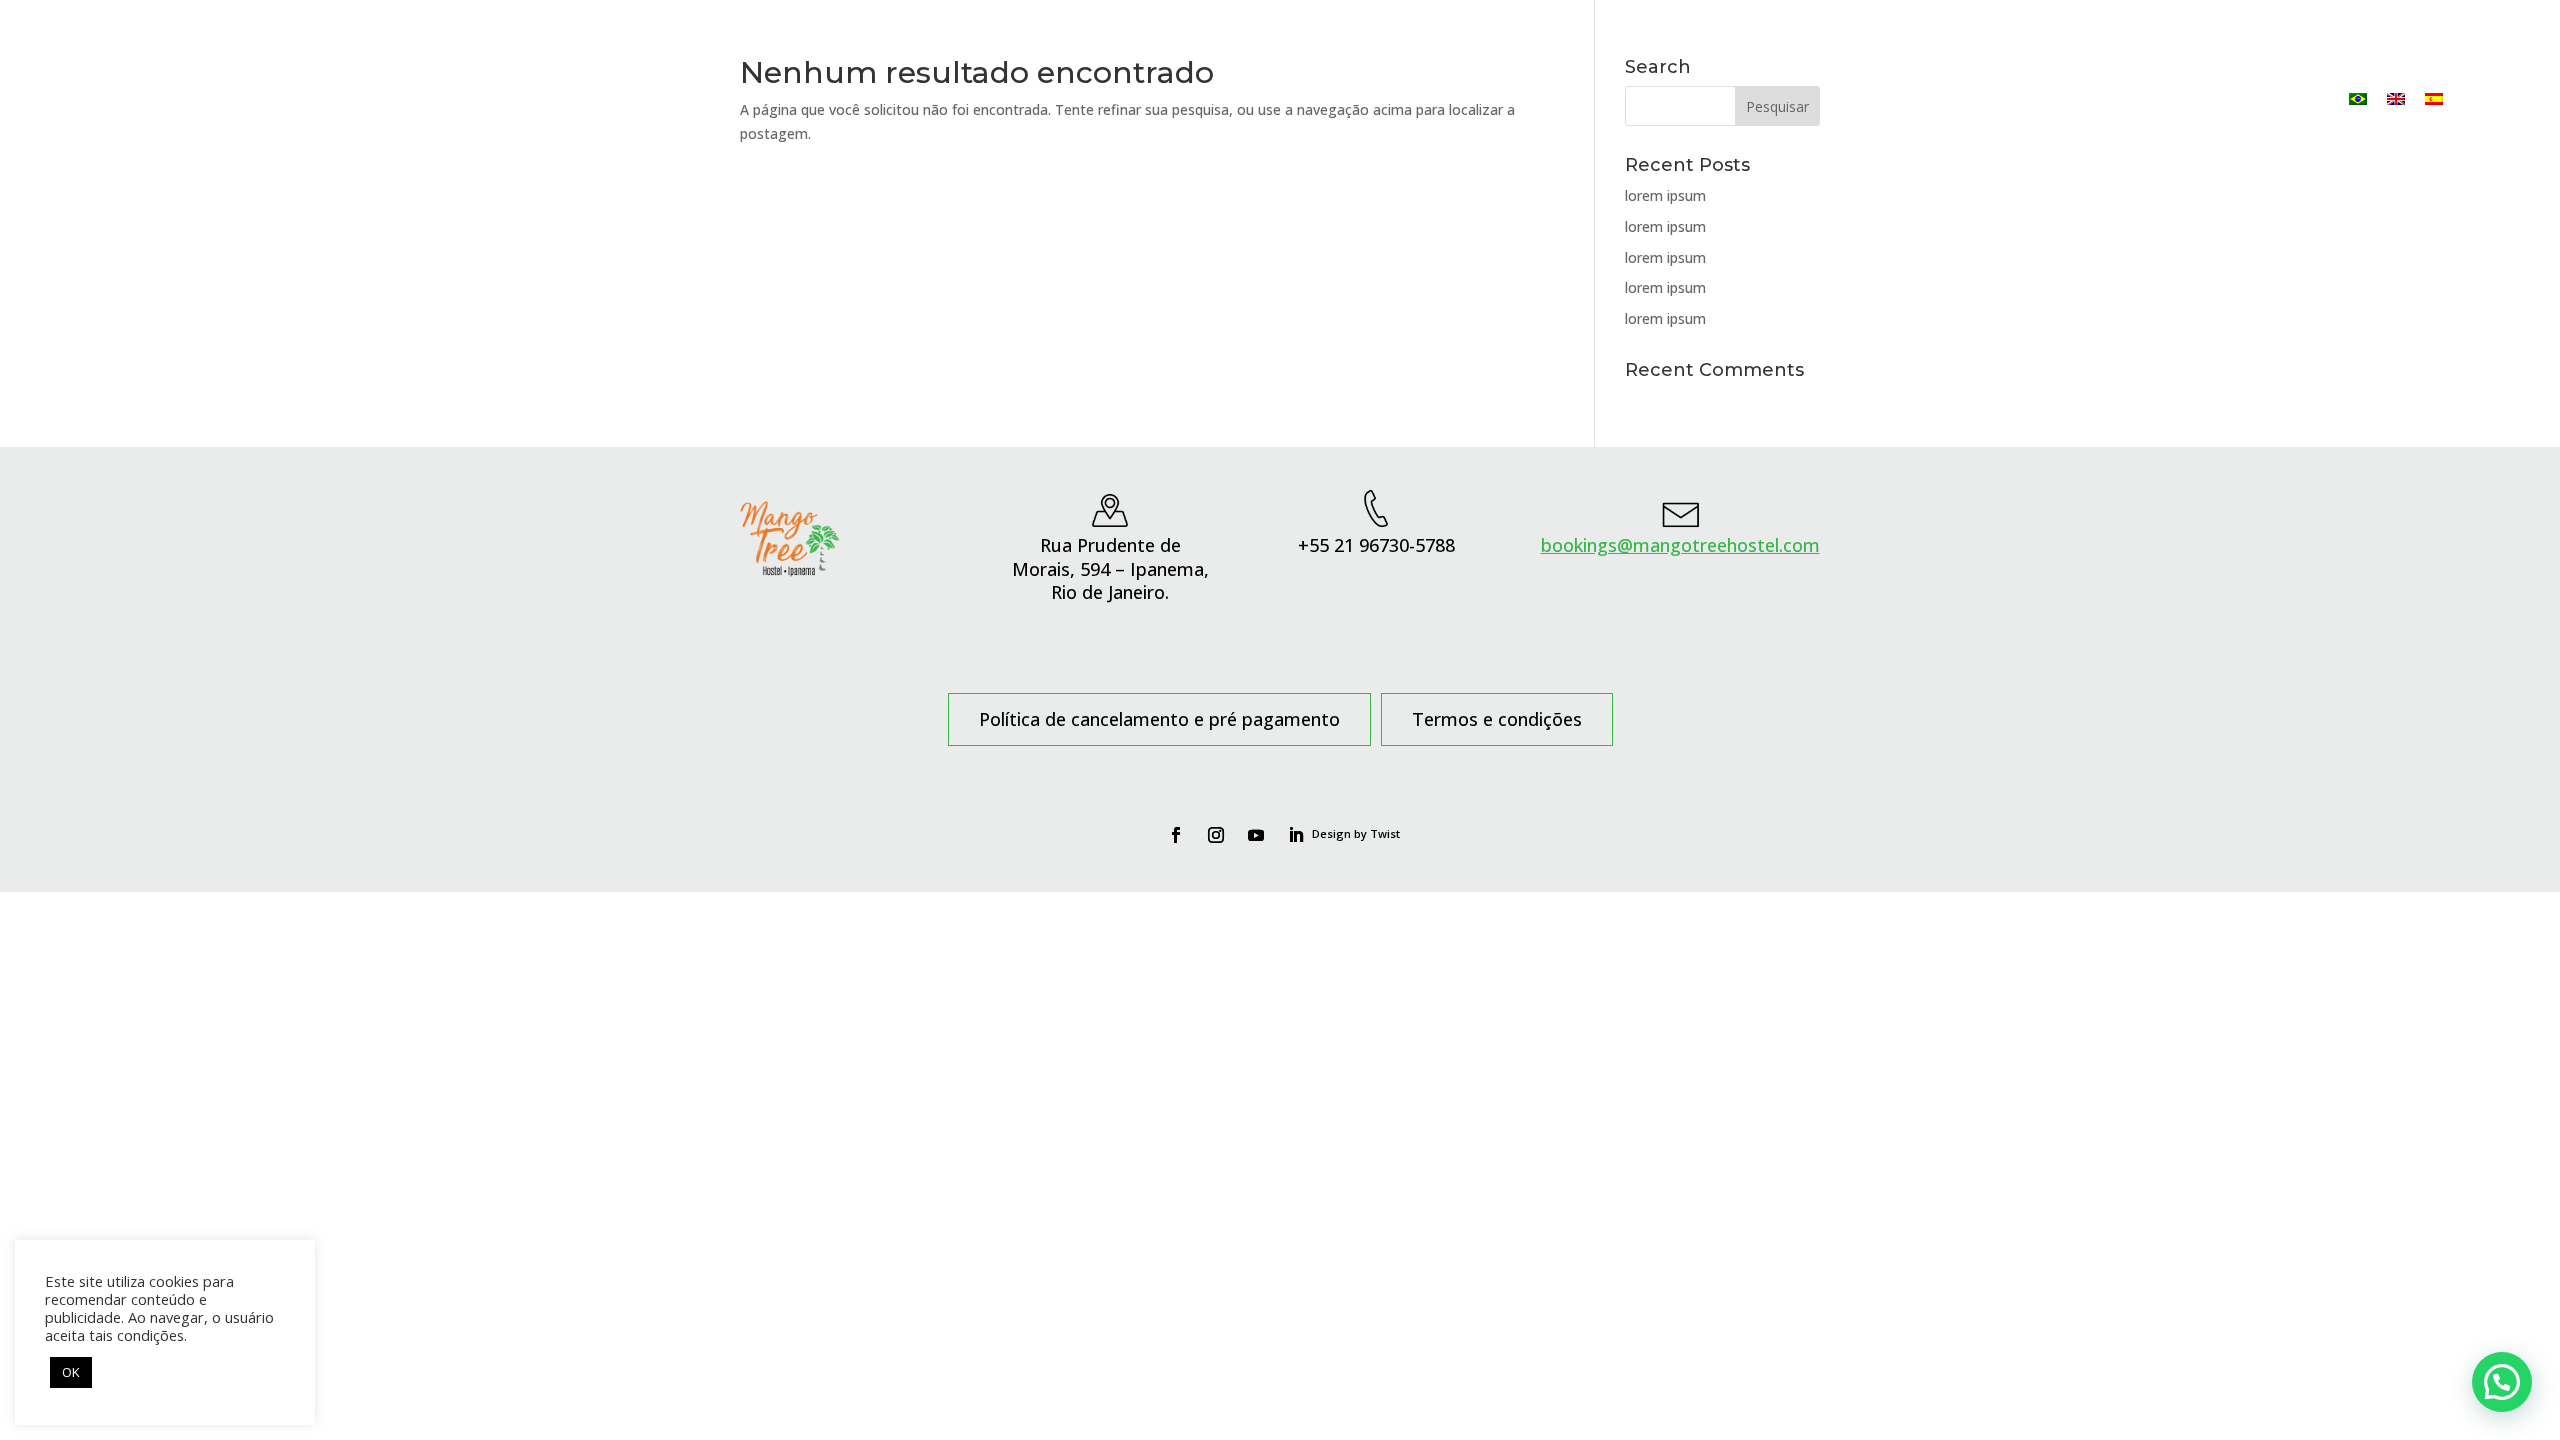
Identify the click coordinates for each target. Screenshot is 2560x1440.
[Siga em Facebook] (1176, 835)
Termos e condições (1497, 721)
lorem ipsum (1665, 195)
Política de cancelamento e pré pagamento (1159, 721)
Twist (1385, 833)
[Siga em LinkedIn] (1296, 835)
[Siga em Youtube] (1256, 835)
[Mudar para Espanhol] (2434, 98)
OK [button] (71, 1372)
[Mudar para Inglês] (2396, 98)
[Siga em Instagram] (1216, 835)
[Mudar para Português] (2358, 98)
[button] (2502, 1382)
